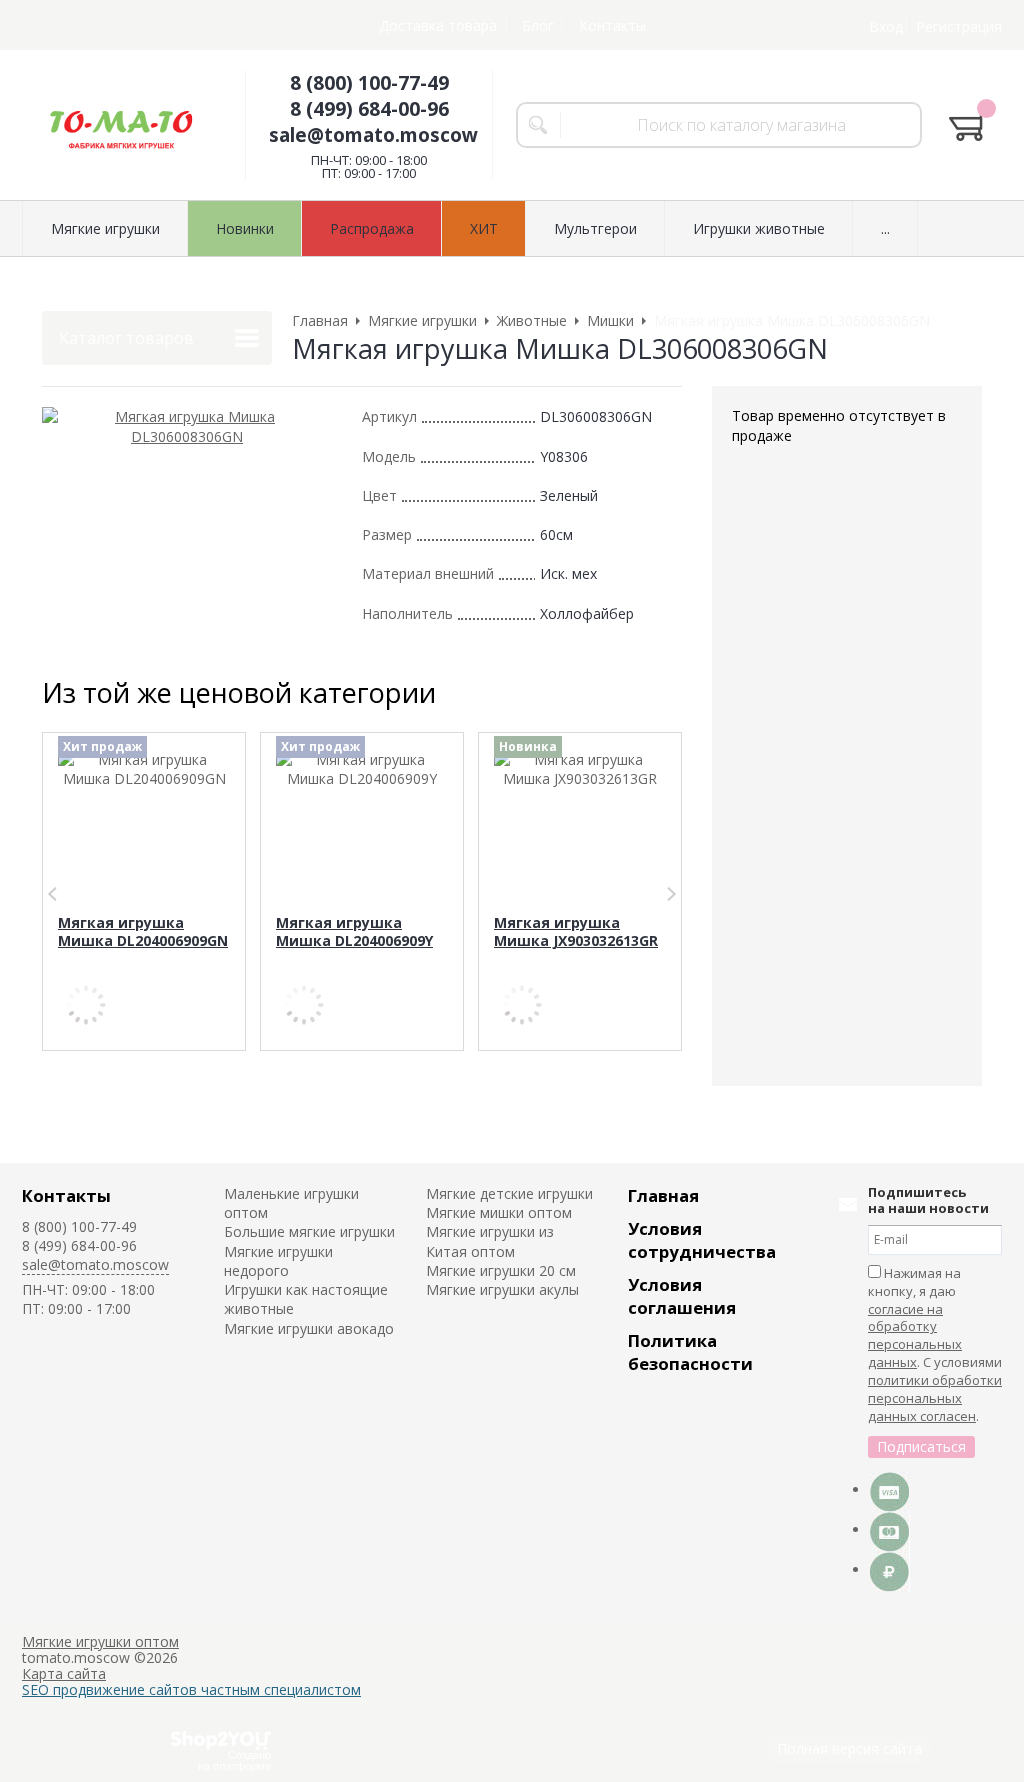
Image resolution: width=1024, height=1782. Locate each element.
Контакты (612, 25)
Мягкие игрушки (105, 228)
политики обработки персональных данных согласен (935, 1398)
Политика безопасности (690, 1352)
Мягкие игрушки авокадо (309, 1328)
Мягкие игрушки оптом (100, 1641)
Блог (538, 25)
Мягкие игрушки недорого (278, 1261)
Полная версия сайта (849, 1748)
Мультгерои (595, 228)
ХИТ (484, 228)
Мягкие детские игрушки (509, 1193)
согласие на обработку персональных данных (915, 1336)
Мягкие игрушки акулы (502, 1289)
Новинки (245, 228)
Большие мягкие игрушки (309, 1231)
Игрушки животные (759, 228)
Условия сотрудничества (702, 1240)
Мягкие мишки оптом (499, 1212)
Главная (663, 1195)
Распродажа (372, 228)
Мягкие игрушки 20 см (501, 1270)
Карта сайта (64, 1673)
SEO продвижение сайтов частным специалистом (191, 1689)
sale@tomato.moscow (373, 135)
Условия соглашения (682, 1296)
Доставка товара (438, 25)
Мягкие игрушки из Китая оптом (490, 1241)
